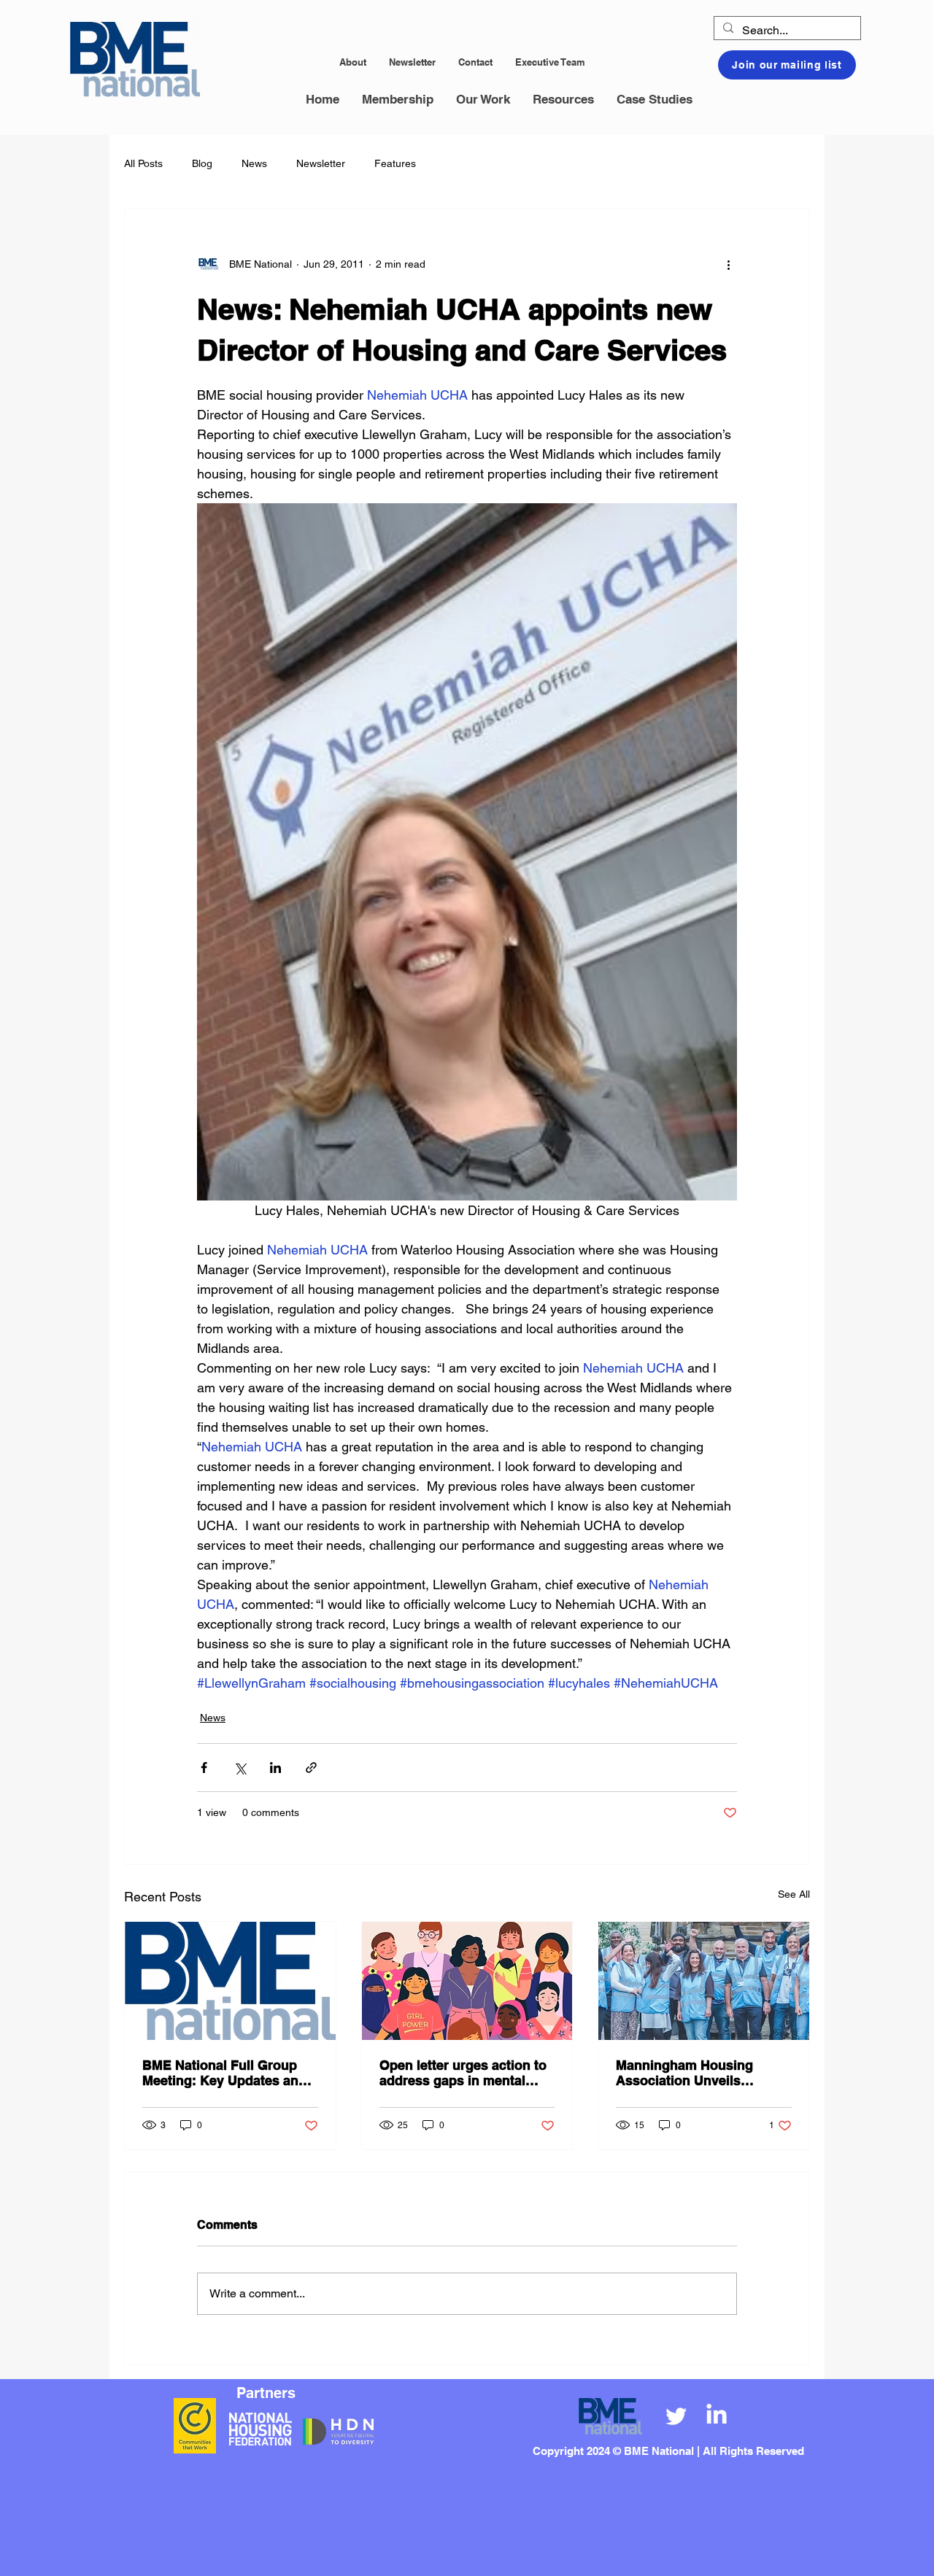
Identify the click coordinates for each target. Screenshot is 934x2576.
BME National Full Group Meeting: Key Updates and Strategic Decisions (224, 2073)
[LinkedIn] (717, 2416)
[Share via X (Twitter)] (240, 1768)
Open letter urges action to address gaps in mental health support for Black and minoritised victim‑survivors (463, 2073)
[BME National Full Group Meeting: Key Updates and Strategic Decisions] (230, 1981)
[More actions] (728, 264)
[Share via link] (311, 1768)
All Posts (143, 163)
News (254, 163)
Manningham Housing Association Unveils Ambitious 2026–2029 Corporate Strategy (684, 2073)
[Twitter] (676, 2416)
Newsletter (321, 163)
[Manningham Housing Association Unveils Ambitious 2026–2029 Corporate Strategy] (704, 1981)
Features (395, 163)
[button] (397, 100)
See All (794, 1894)
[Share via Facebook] (204, 1768)
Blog (202, 163)
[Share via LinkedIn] (275, 1768)
